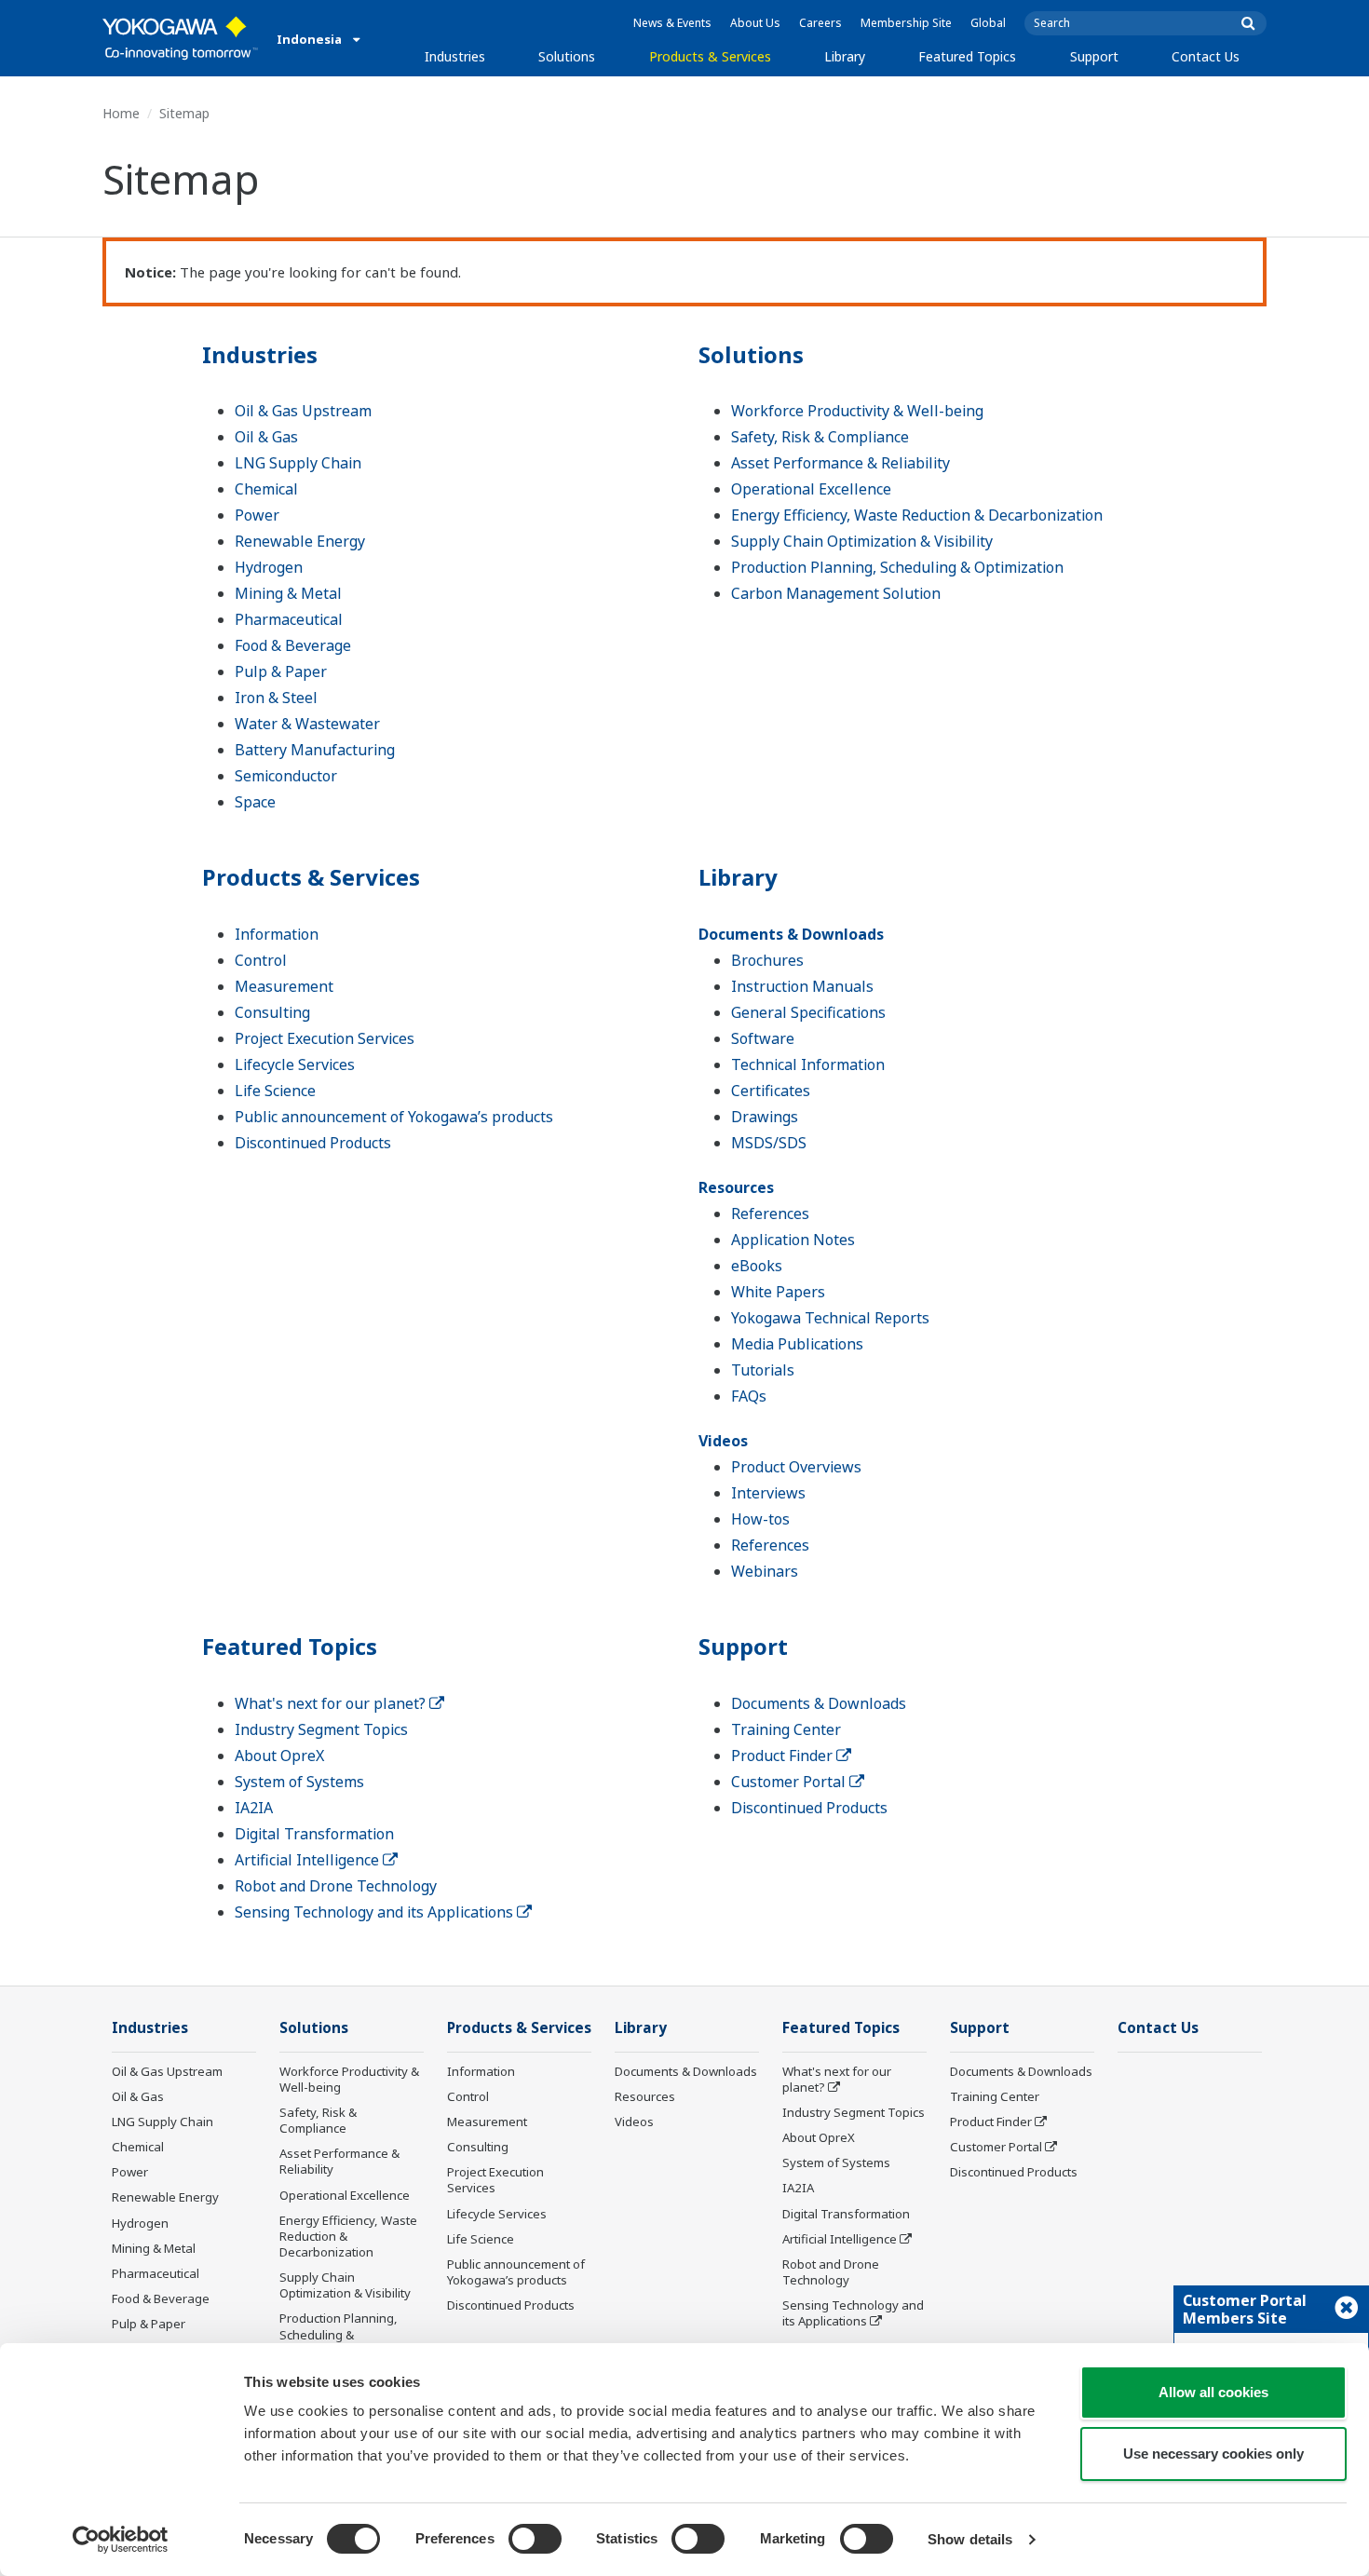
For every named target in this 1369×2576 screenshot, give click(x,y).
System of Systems (299, 1782)
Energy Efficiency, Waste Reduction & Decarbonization (917, 515)
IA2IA (254, 1808)
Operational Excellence (811, 489)
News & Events (672, 23)
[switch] (535, 2539)
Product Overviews (796, 1467)
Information (277, 934)
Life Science (275, 1091)
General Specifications (808, 1012)
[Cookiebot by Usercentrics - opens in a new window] (121, 2540)
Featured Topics (967, 56)
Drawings (765, 1117)
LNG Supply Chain (298, 463)
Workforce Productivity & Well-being (857, 411)
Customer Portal (790, 1782)
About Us (755, 23)
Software (763, 1038)
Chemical (266, 489)
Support (1094, 56)
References (770, 1213)
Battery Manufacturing (315, 750)
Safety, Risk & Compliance (820, 437)
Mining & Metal (288, 593)
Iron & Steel (276, 698)
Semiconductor (286, 776)
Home (121, 113)
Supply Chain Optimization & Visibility (862, 541)
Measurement (284, 986)
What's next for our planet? (332, 1703)
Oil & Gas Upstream (303, 411)
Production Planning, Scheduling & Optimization (897, 567)
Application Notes (793, 1240)
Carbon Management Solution (836, 593)
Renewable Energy (300, 541)
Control (261, 960)
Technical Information (808, 1064)
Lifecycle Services (295, 1064)
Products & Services (710, 56)
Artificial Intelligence (309, 1860)
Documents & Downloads (791, 934)
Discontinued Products (313, 1143)
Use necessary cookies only (1213, 2454)
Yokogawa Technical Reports (830, 1318)
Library (845, 56)
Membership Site (906, 23)
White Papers (778, 1292)
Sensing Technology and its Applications (376, 1912)
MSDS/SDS (769, 1143)
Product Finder (784, 1756)
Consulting (272, 1012)
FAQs (749, 1396)
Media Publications (797, 1344)
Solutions (567, 56)
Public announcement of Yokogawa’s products (394, 1117)
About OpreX (279, 1756)
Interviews (768, 1493)
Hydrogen (269, 567)
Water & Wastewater (307, 724)
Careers (820, 23)
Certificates (771, 1091)
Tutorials (763, 1370)
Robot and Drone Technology (336, 1886)
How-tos (760, 1519)
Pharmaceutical (289, 619)
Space (255, 802)
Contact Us (1206, 56)
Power (257, 515)
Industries (455, 56)
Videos (723, 1441)
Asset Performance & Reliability (840, 463)
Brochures (767, 960)
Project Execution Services (325, 1038)
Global (988, 23)
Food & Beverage (293, 645)
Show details (970, 2539)
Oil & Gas (266, 437)
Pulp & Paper (281, 671)
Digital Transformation (314, 1834)
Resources (736, 1187)
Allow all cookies (1213, 2392)
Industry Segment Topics (321, 1729)
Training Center (786, 1729)
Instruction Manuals (802, 986)
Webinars (765, 1571)
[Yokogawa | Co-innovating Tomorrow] (180, 38)
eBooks (757, 1266)
